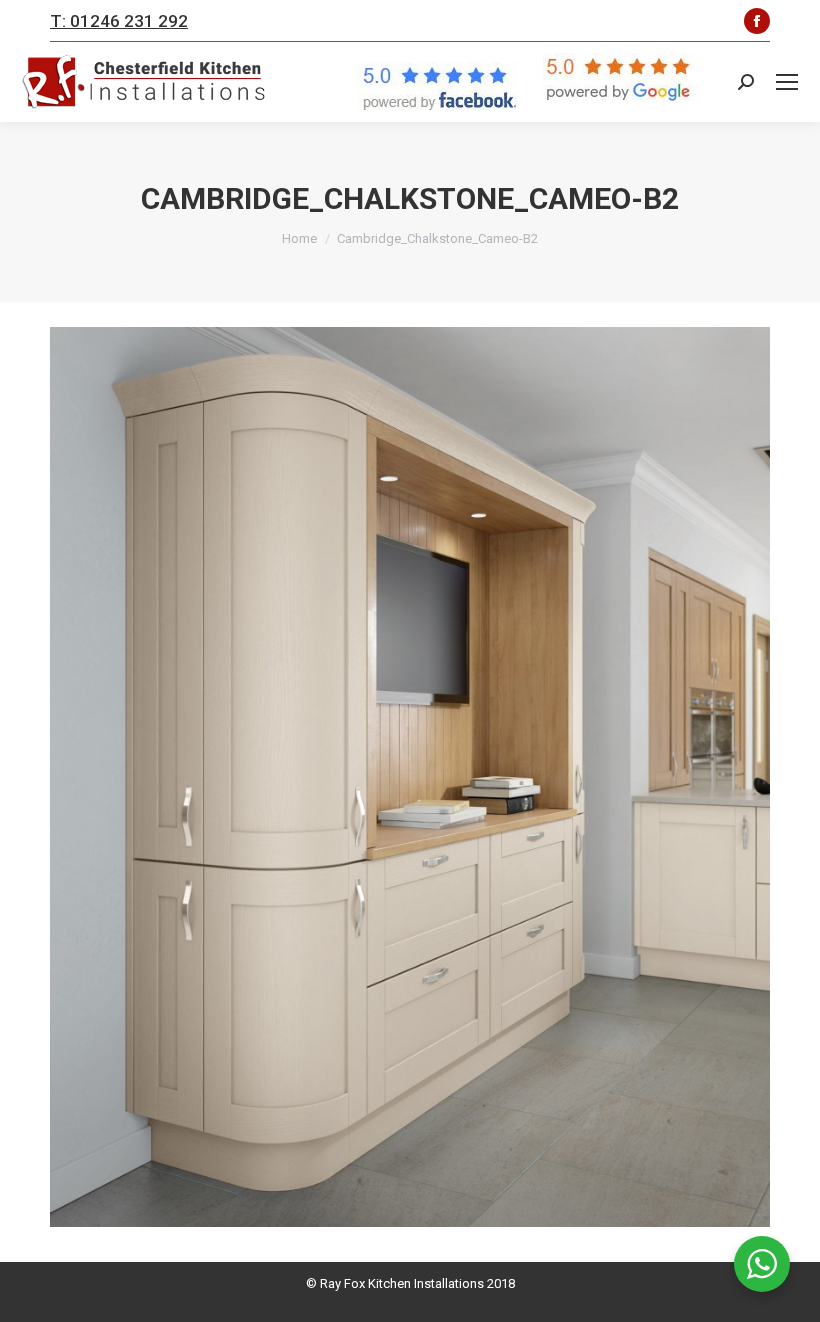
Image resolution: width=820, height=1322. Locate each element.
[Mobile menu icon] (787, 82)
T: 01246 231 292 (119, 21)
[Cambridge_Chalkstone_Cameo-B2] (410, 777)
